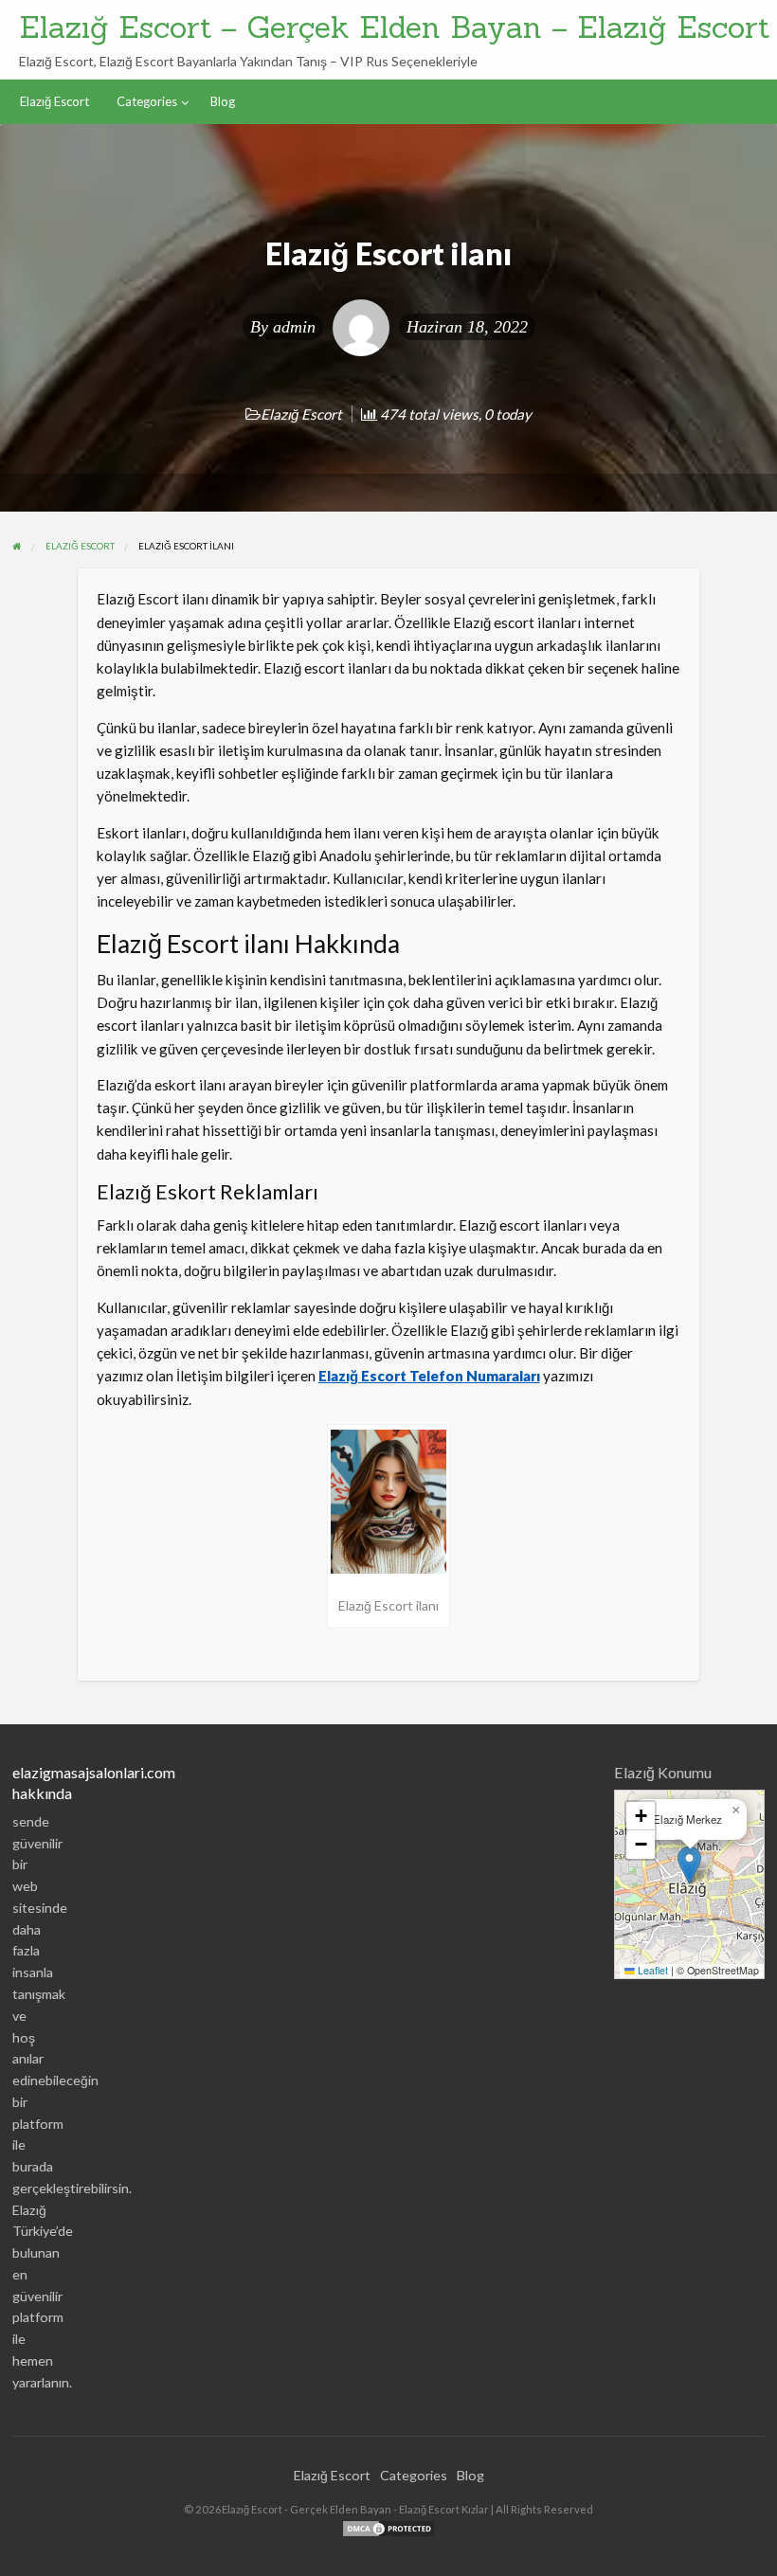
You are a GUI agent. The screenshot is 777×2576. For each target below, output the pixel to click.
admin (294, 327)
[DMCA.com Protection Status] (388, 2527)
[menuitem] (54, 102)
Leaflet (651, 1970)
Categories (147, 101)
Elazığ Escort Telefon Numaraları (429, 1376)
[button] (689, 1865)
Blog (223, 101)
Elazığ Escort (54, 101)
